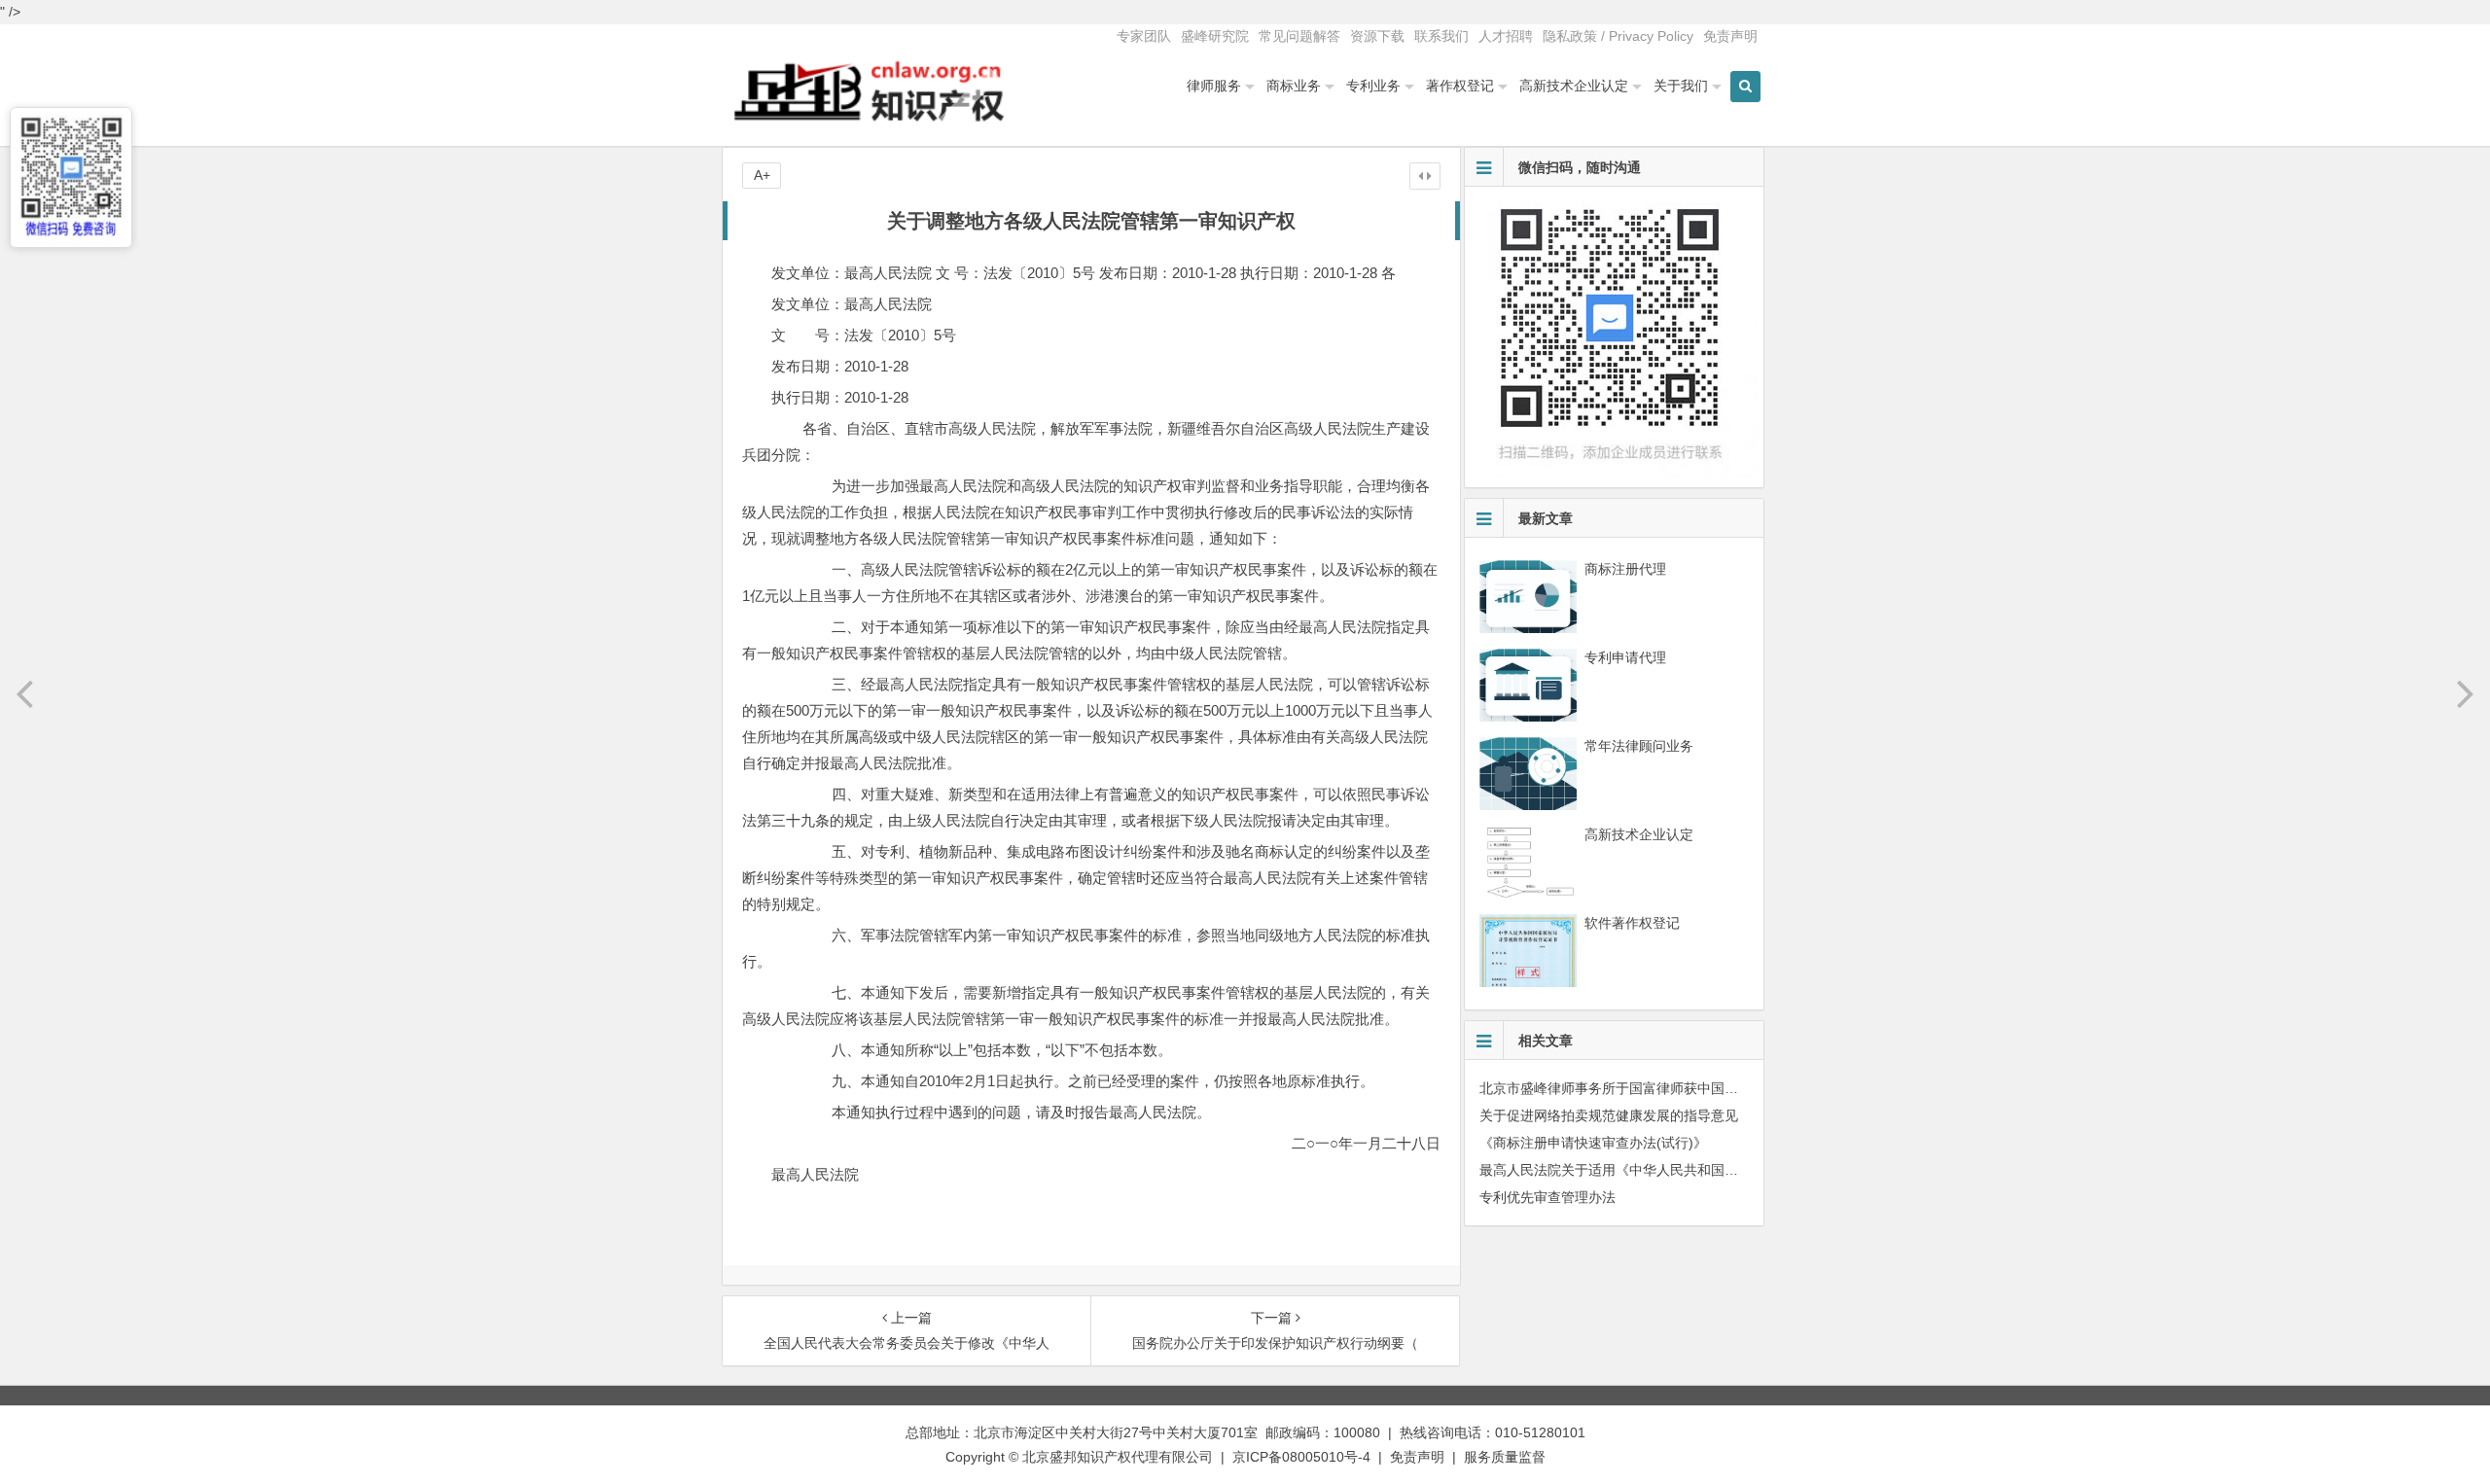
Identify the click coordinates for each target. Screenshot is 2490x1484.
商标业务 (1294, 86)
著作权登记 (1460, 86)
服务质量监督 (1505, 1457)
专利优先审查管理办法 (1547, 1197)
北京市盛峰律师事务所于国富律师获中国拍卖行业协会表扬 (1656, 1088)
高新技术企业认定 (1574, 86)
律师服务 (1214, 86)
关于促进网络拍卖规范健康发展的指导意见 (1609, 1115)
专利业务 (1373, 86)
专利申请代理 (1625, 657)
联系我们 (1441, 36)
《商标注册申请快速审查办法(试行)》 (1593, 1143)
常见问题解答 (1299, 36)
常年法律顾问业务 (1639, 746)
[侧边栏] (1425, 176)
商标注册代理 (1625, 569)
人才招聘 (1506, 36)
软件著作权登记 (1632, 923)
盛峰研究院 (1215, 36)
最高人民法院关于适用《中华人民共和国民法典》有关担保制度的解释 (1690, 1170)
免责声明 (1730, 36)
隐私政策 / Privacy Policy (1618, 36)
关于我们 (1681, 86)
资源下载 (1377, 36)
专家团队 (1144, 36)
